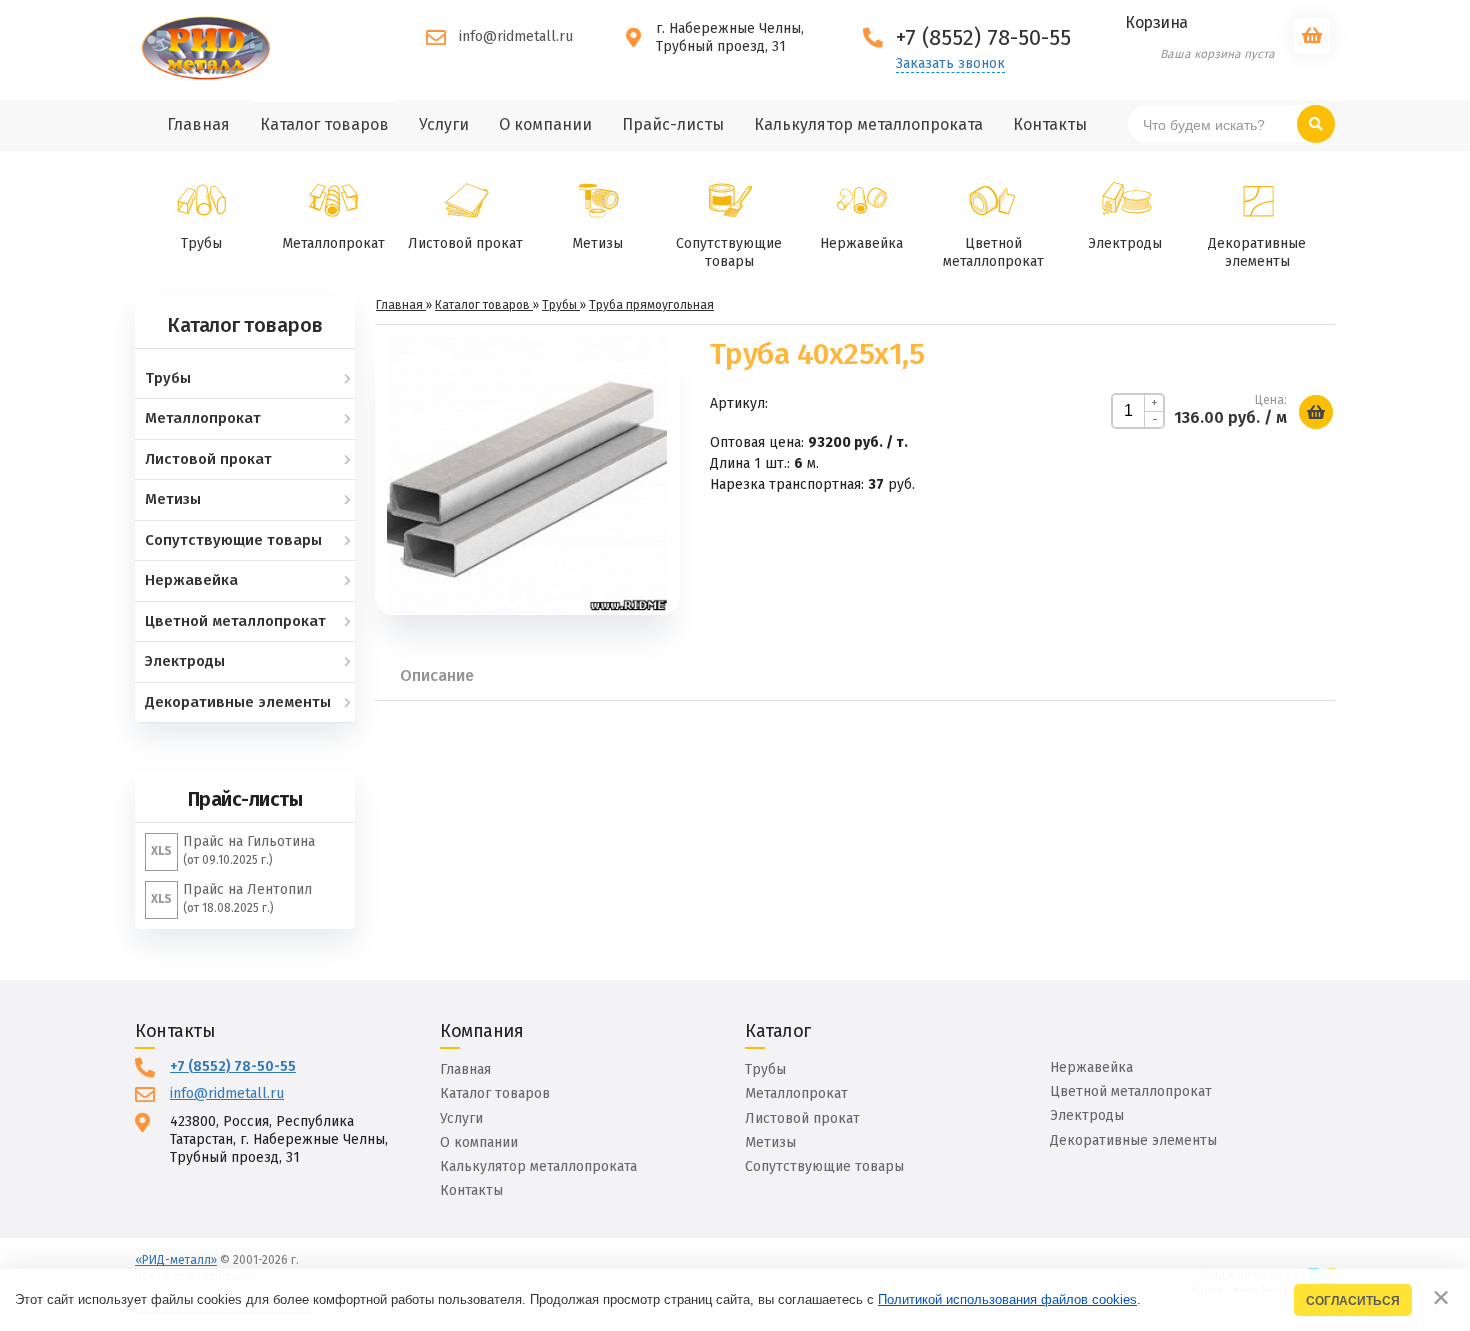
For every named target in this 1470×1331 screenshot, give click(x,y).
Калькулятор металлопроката (538, 1166)
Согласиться (1353, 1300)
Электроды (1125, 243)
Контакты (471, 1190)
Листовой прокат (465, 243)
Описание (437, 675)
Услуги (461, 1118)
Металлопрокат (333, 243)
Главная (465, 1069)
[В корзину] (1316, 412)
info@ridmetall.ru (516, 36)
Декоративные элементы (1257, 252)
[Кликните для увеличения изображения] (527, 475)
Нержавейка (861, 243)
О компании (479, 1142)
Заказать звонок (950, 64)
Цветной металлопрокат (993, 252)
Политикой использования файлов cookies (1007, 1299)
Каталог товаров (495, 1093)
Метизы (597, 243)
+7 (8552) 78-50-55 (233, 1066)
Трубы (201, 243)
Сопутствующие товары (729, 252)
